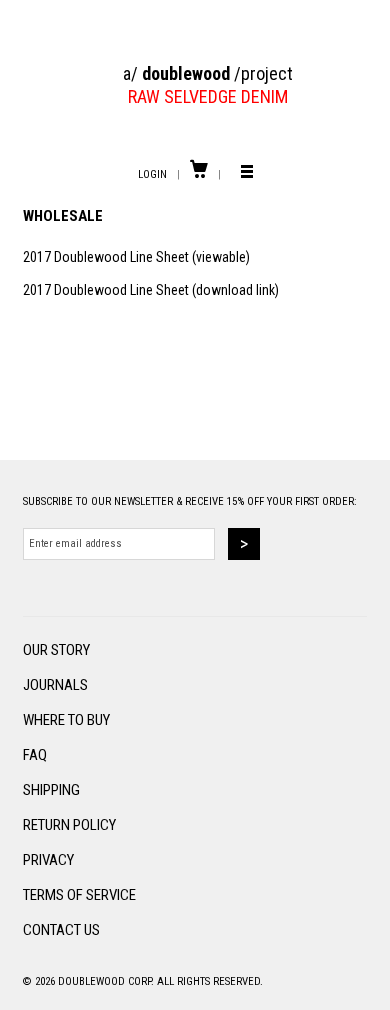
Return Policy (69, 825)
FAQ (35, 755)
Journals (55, 685)
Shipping (51, 790)
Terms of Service (79, 895)
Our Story (56, 650)
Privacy (48, 860)
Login (152, 174)
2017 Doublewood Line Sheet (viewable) (136, 257)
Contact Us (61, 930)
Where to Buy (66, 720)
